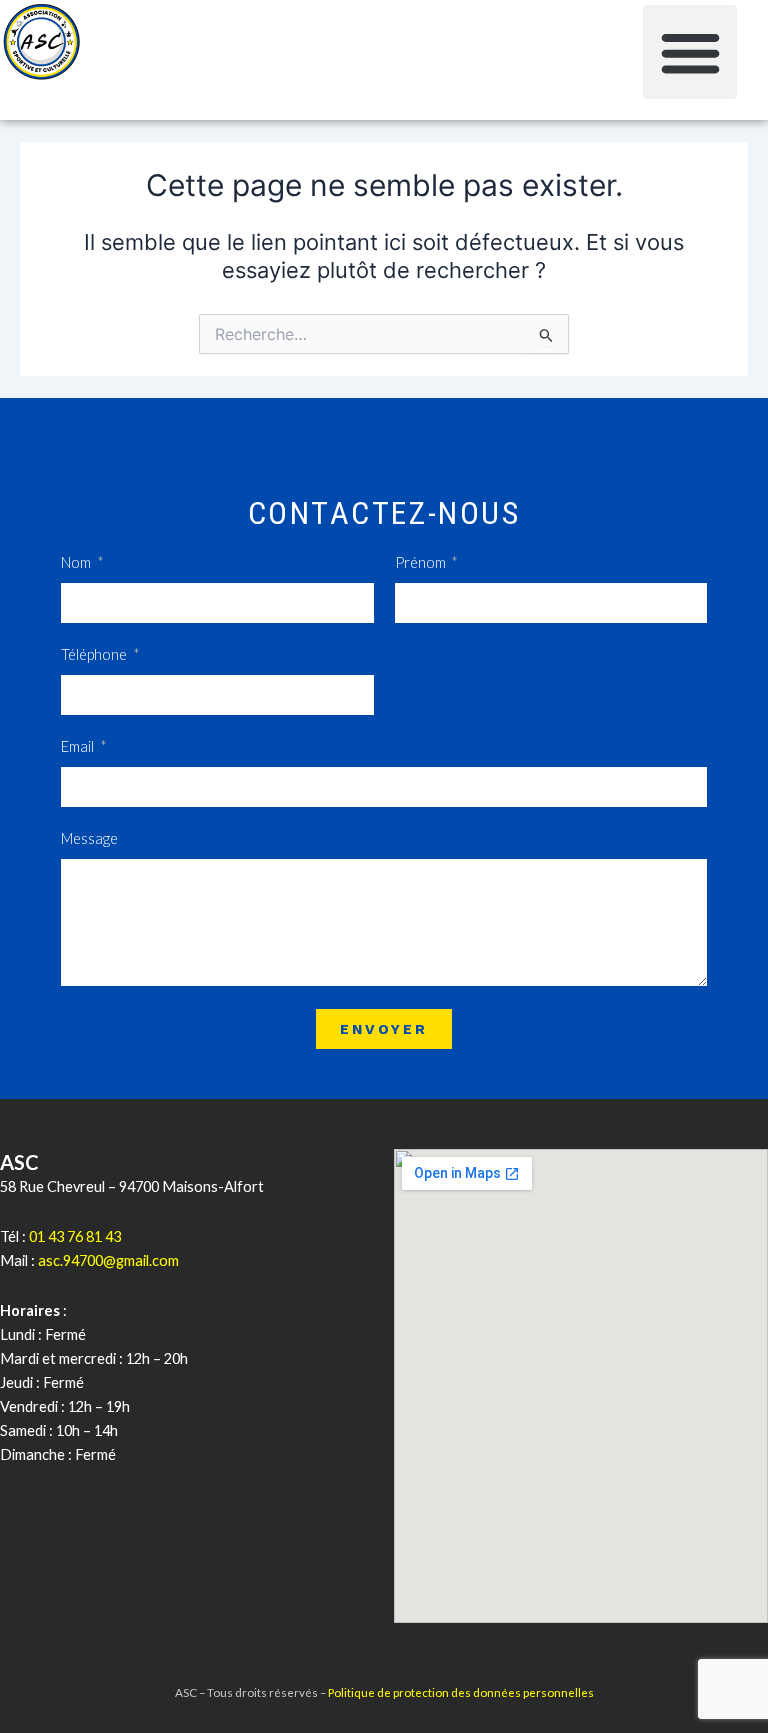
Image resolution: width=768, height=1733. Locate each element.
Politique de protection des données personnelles (461, 1692)
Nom (77, 562)
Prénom (422, 562)
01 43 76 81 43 (75, 1236)
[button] (690, 52)
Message (89, 838)
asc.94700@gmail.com (108, 1260)
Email (79, 746)
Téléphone (95, 654)
